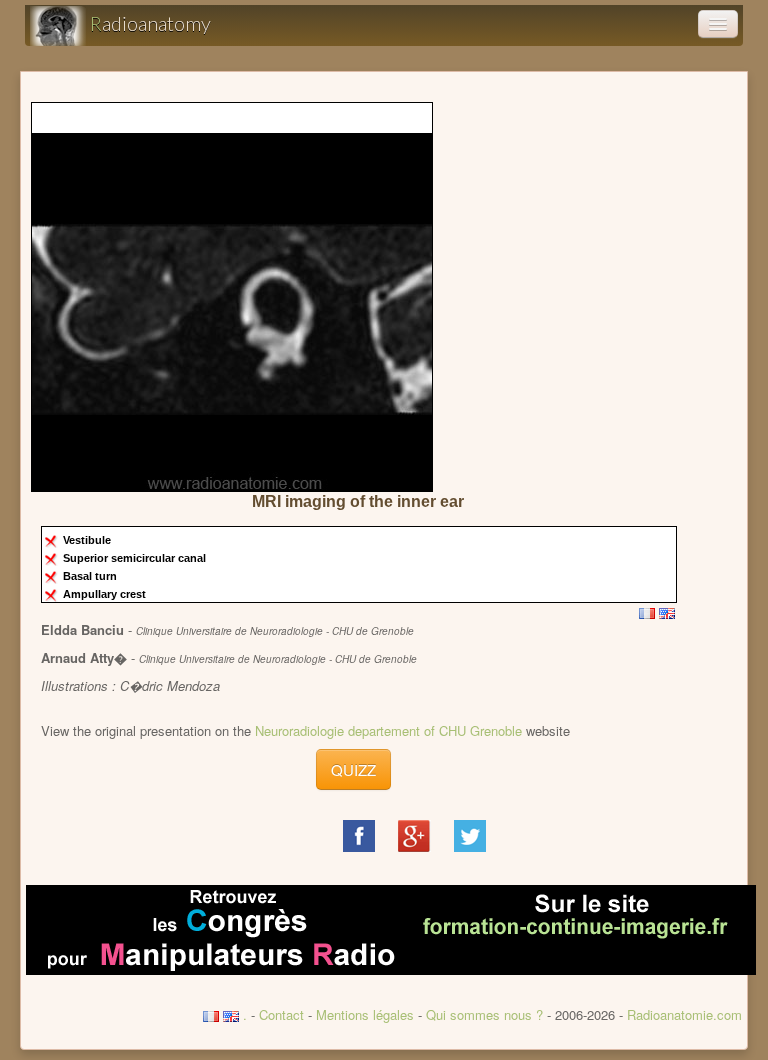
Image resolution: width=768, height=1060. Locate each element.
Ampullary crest (106, 594)
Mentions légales (365, 1014)
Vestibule (88, 540)
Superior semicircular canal (136, 558)
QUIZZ (353, 769)
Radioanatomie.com (684, 1014)
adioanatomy (150, 23)
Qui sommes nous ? (486, 1014)
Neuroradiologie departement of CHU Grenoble (388, 730)
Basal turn (91, 576)
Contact (281, 1014)
